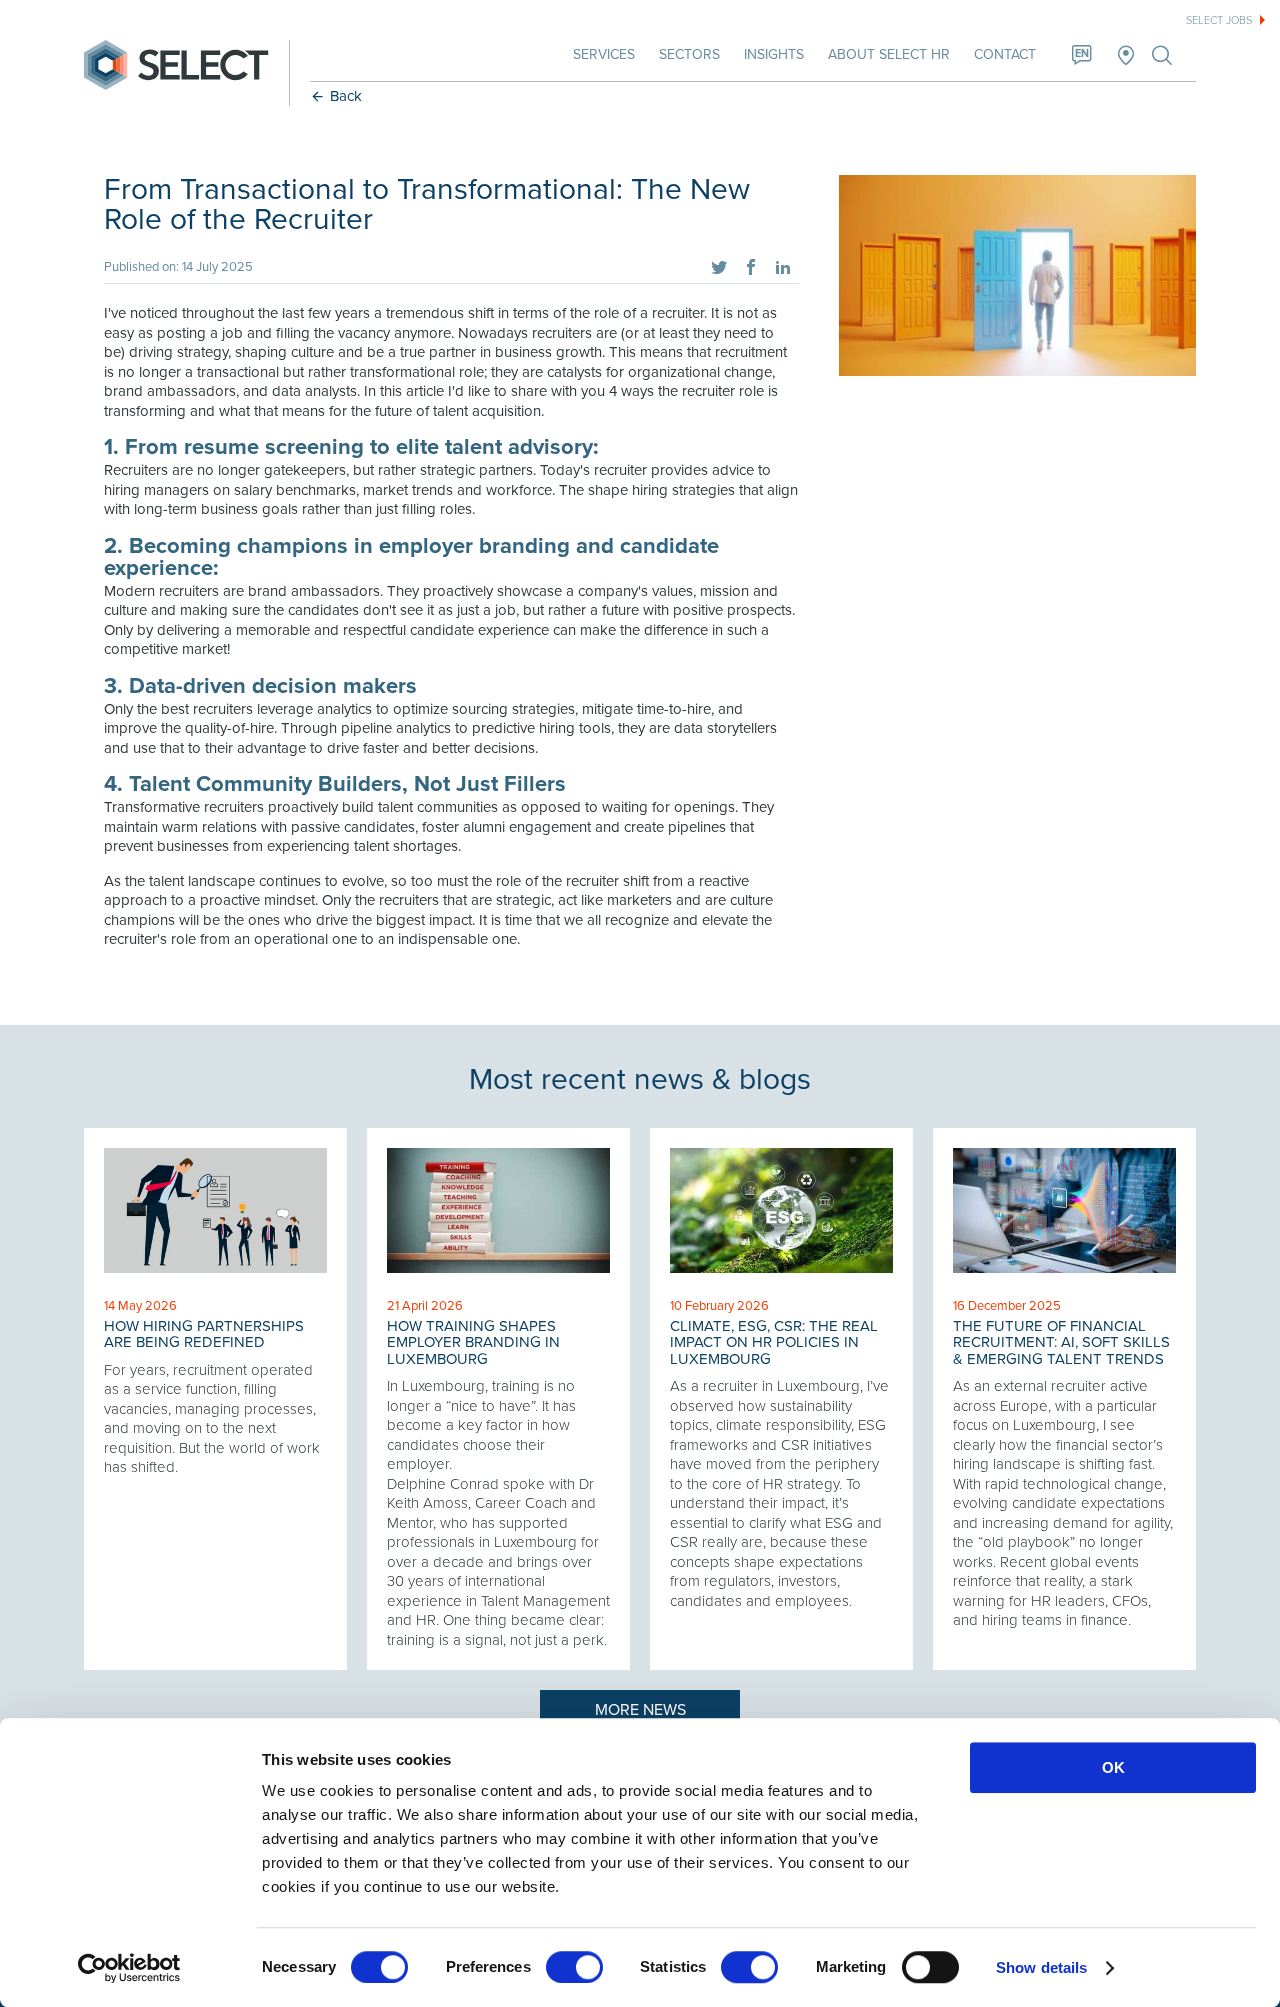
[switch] (574, 1967)
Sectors (689, 54)
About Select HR (889, 54)
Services (604, 54)
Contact (1005, 54)
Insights (774, 54)
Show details (1041, 1967)
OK (1113, 1767)
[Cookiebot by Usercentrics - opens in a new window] (129, 1968)
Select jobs (1219, 20)
